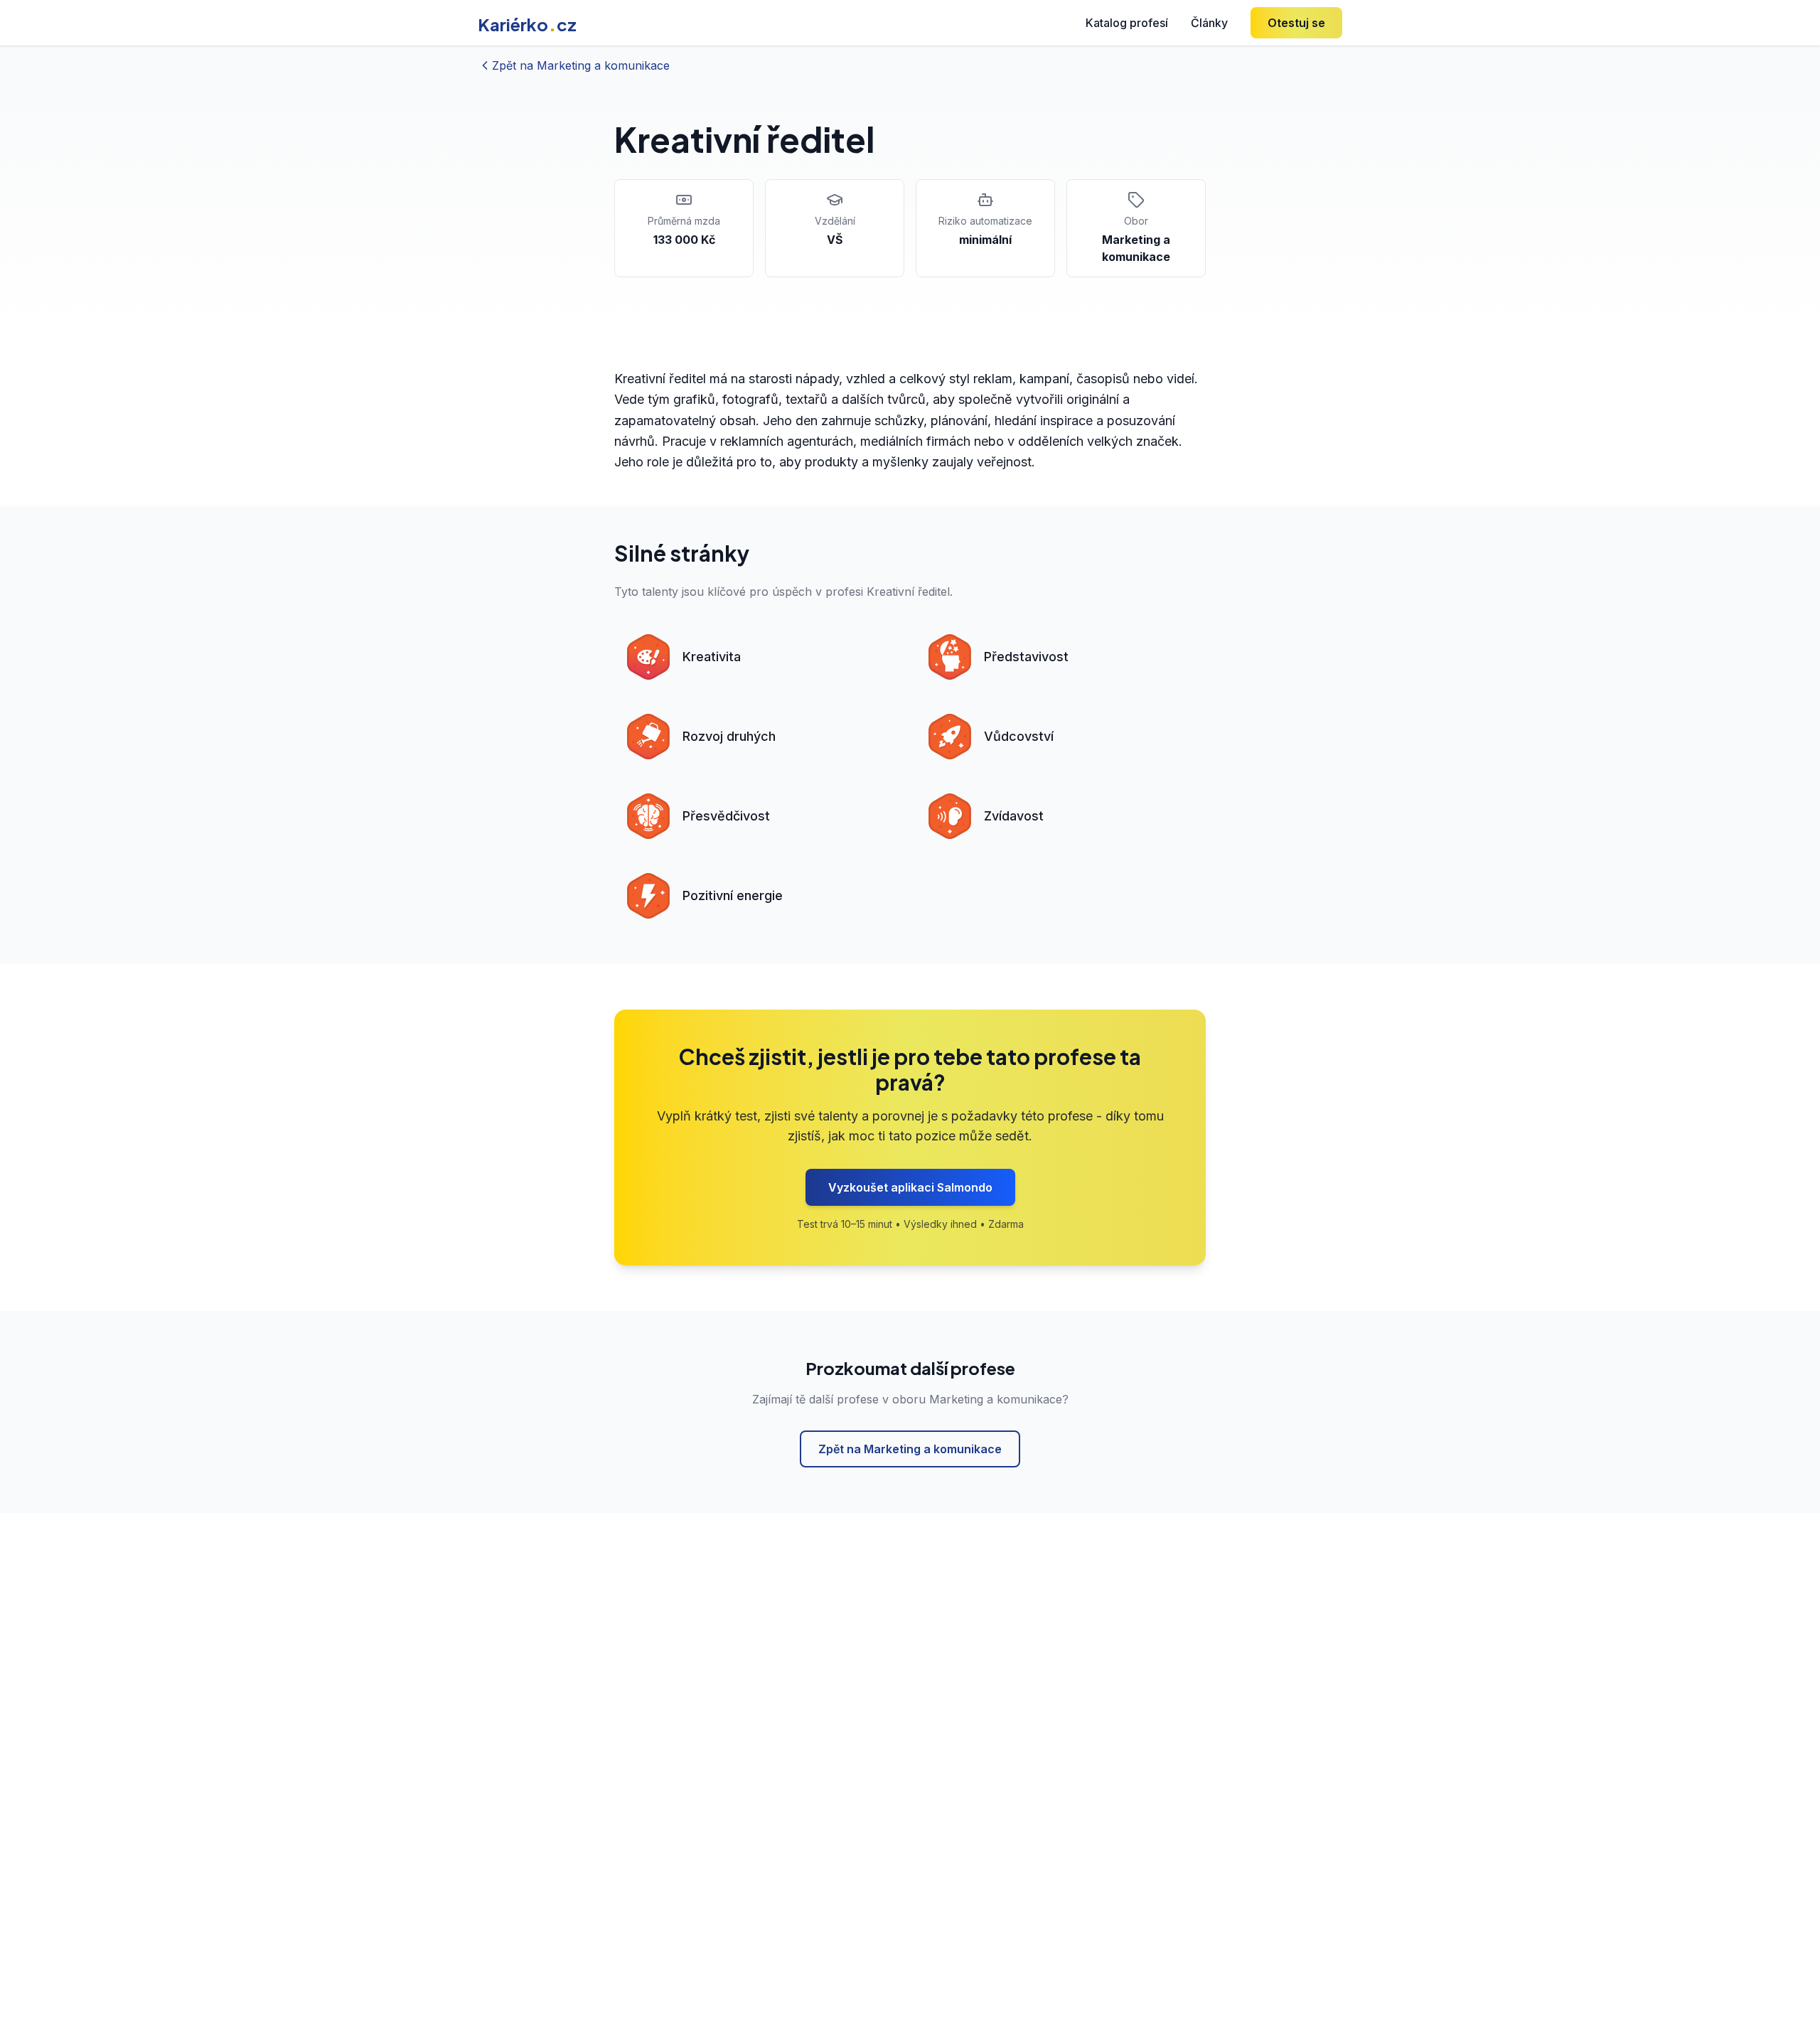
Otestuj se (1296, 23)
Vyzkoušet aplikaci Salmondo (910, 1187)
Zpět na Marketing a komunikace (910, 1449)
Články (1209, 23)
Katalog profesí (1127, 23)
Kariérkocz (527, 24)
